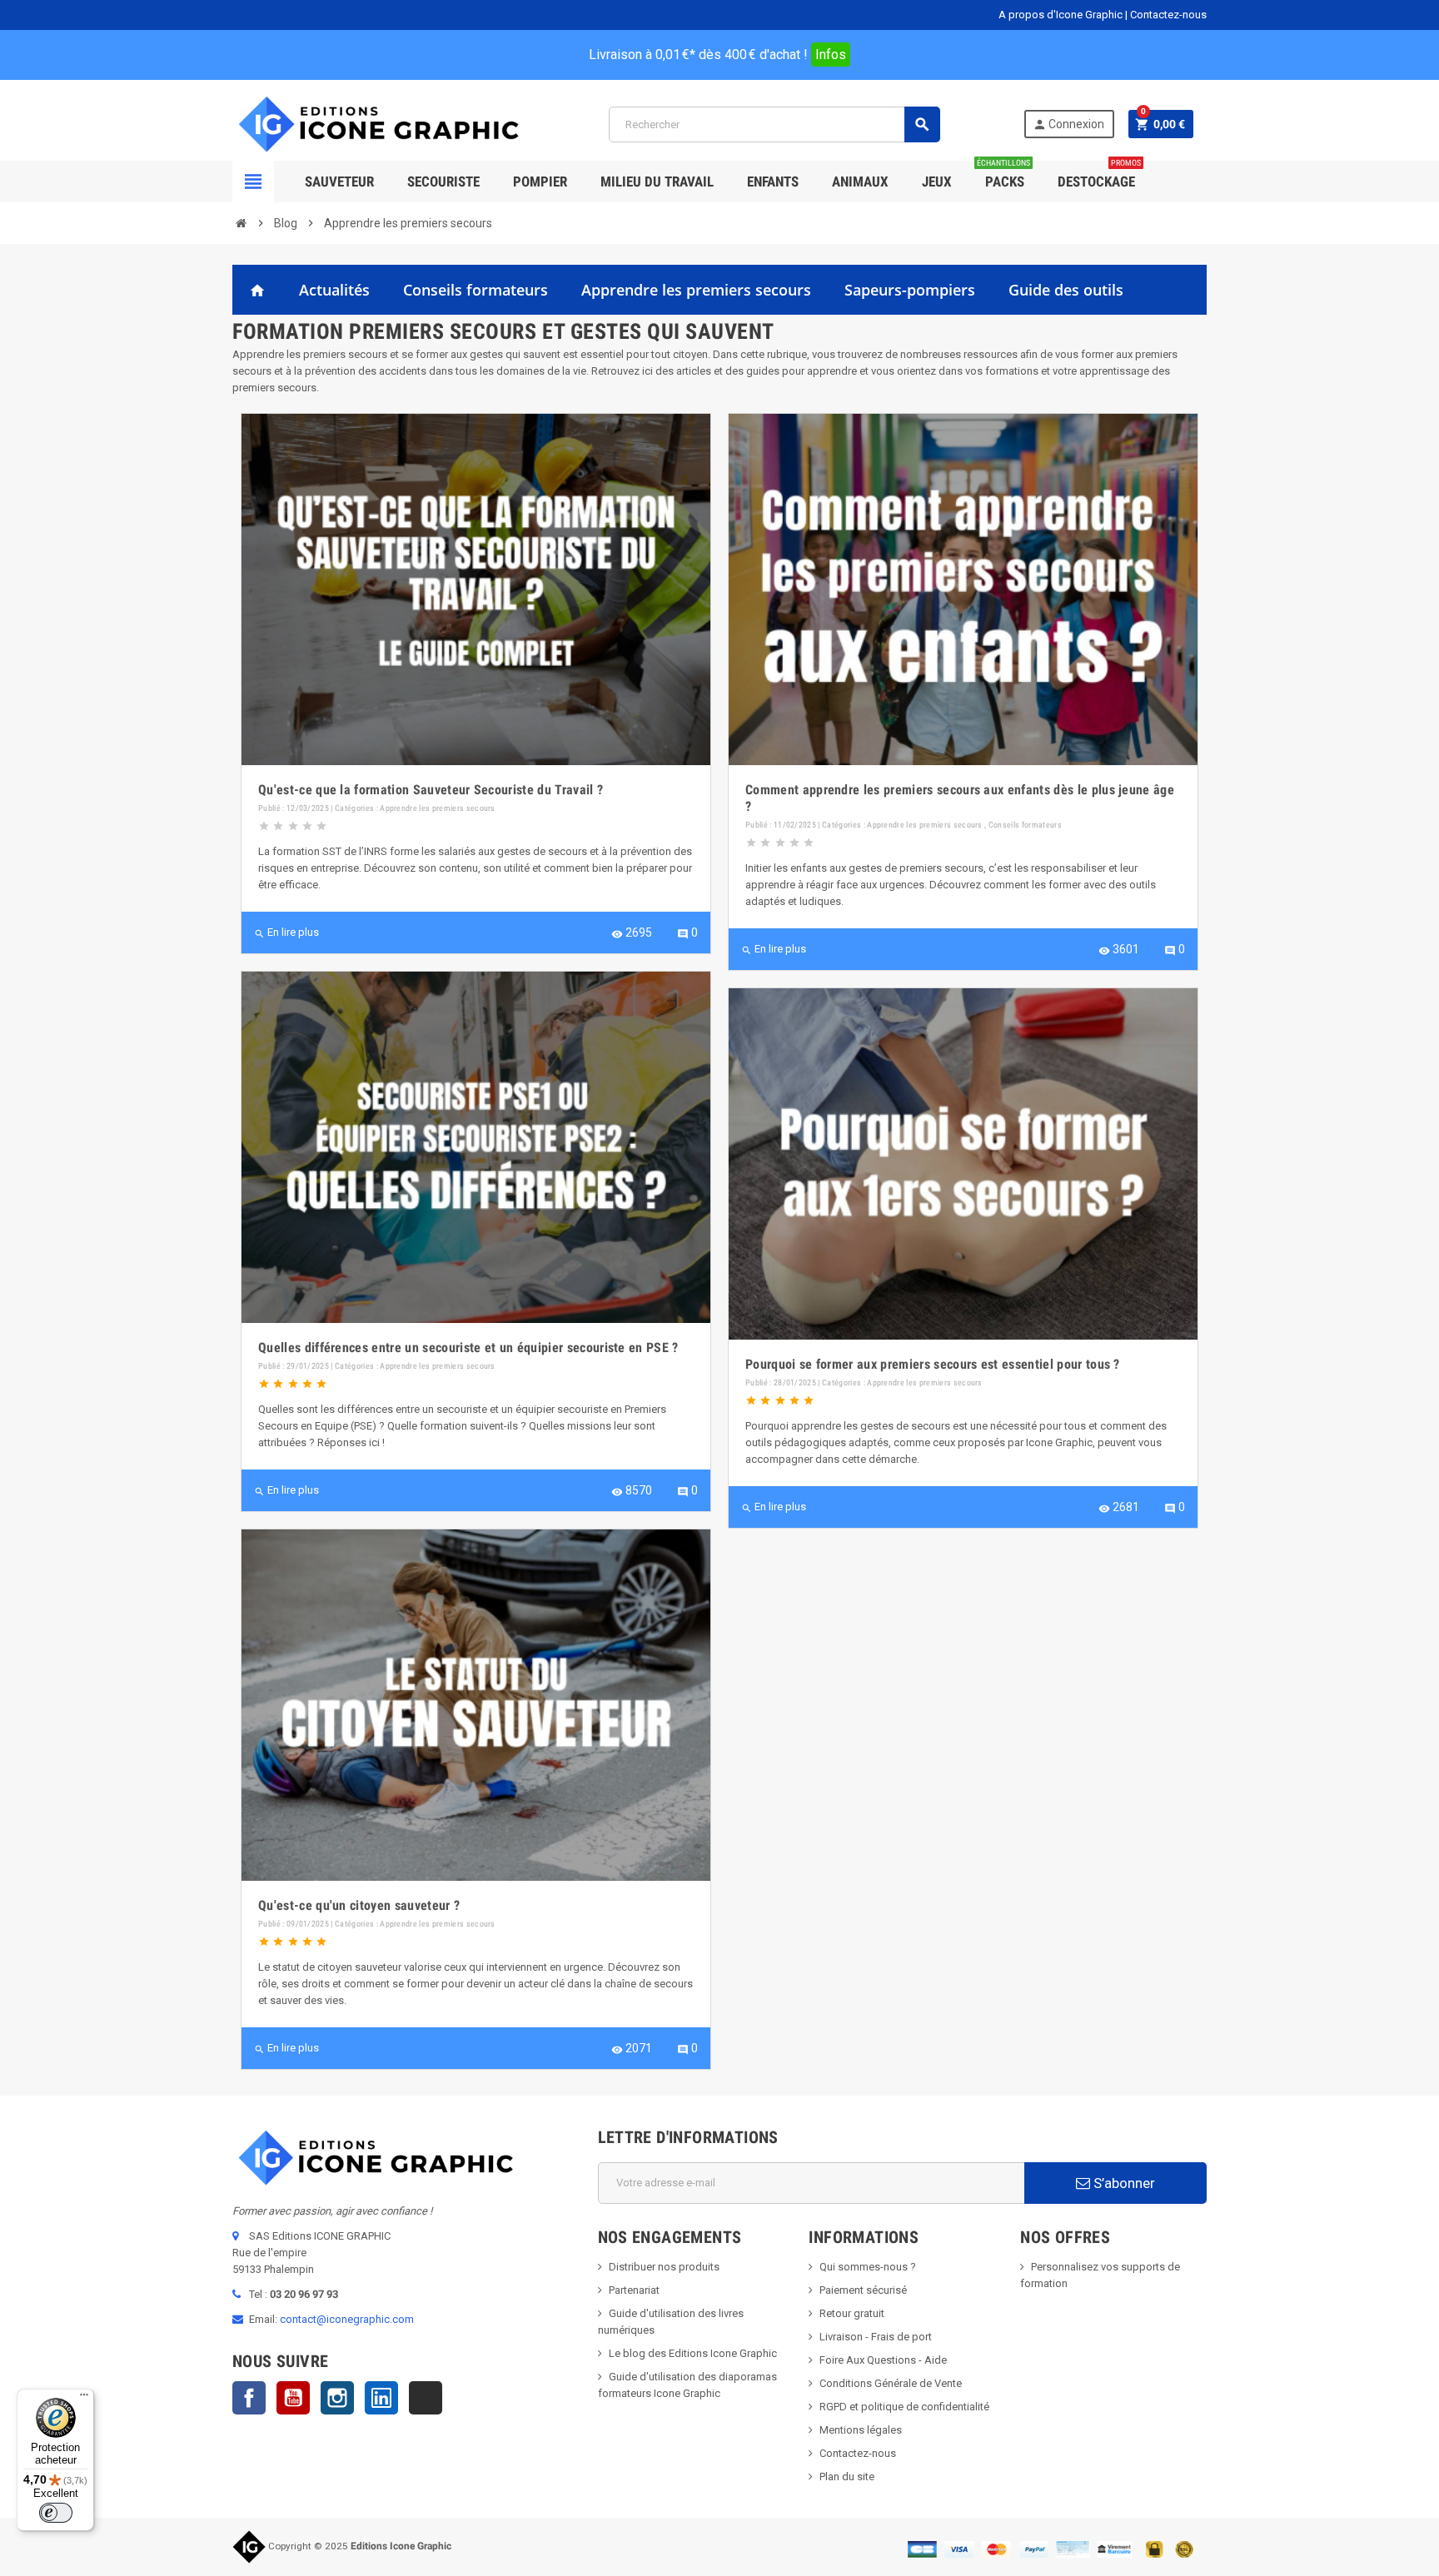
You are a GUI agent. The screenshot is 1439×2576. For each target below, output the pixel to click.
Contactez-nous (1168, 15)
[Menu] (84, 2399)
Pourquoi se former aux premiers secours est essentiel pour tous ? (933, 1364)
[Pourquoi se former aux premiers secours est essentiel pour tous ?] (963, 1164)
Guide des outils (1066, 290)
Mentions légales (861, 2430)
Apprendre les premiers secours (696, 290)
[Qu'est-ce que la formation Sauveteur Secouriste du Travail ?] (476, 589)
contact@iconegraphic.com (347, 2319)
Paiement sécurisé (863, 2290)
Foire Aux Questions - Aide (883, 2360)
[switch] (56, 2513)
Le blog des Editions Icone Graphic (693, 2353)
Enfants (773, 182)
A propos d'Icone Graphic (1061, 15)
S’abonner (1123, 2183)
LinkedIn (381, 2398)
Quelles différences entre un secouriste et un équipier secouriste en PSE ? (468, 1348)
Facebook (249, 2398)
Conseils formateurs (476, 290)
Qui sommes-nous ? (868, 2267)
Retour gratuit (852, 2313)
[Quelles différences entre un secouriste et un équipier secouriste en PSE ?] (476, 1147)
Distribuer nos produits (664, 2267)
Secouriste (443, 182)
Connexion (1068, 124)
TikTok (426, 2398)
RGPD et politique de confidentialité (904, 2407)
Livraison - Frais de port (876, 2337)
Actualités (334, 290)
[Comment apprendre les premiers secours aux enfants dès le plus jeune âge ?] (963, 589)
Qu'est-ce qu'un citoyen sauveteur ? (359, 1905)
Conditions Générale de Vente (891, 2383)
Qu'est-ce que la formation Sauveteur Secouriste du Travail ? (431, 790)
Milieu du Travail (657, 182)
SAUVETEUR (339, 182)
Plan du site (847, 2477)
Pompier (540, 182)
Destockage (1099, 175)
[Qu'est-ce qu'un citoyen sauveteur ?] (476, 1705)
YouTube (293, 2398)
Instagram (337, 2398)
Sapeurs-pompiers (910, 290)
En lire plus (286, 932)
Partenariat (634, 2290)
